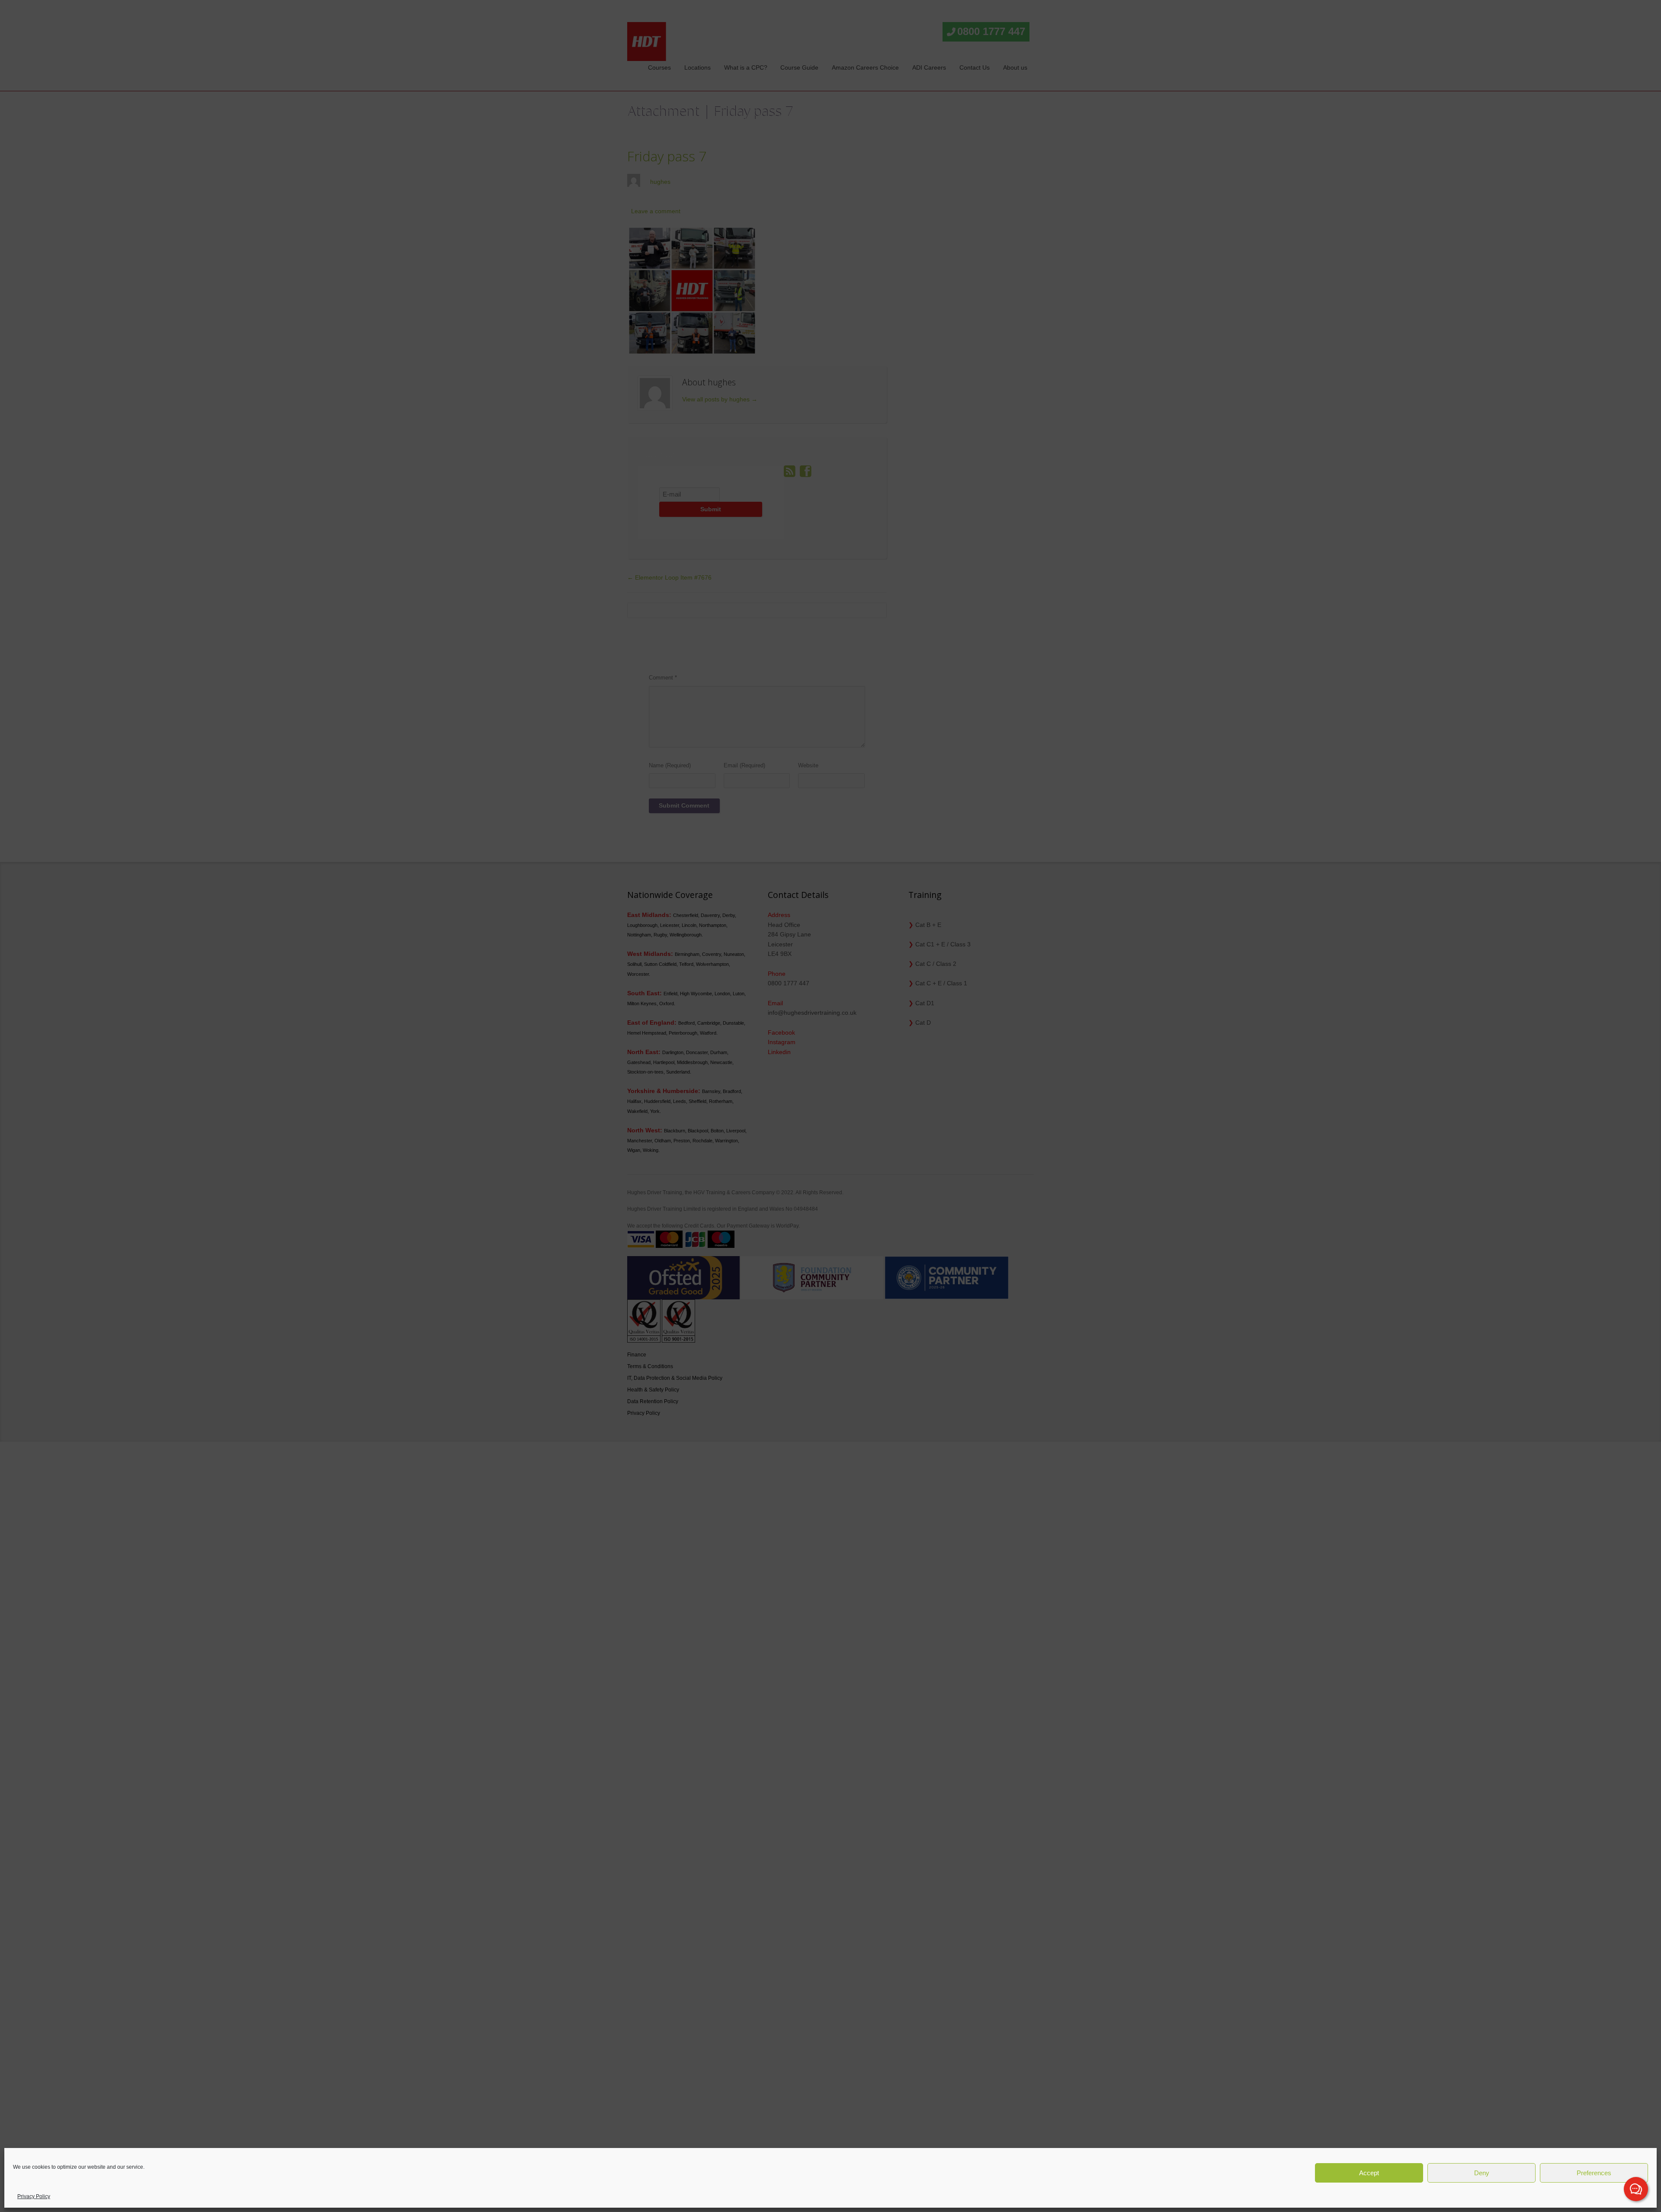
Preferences (1594, 2173)
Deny (1482, 2173)
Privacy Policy (34, 2196)
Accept (1369, 2173)
